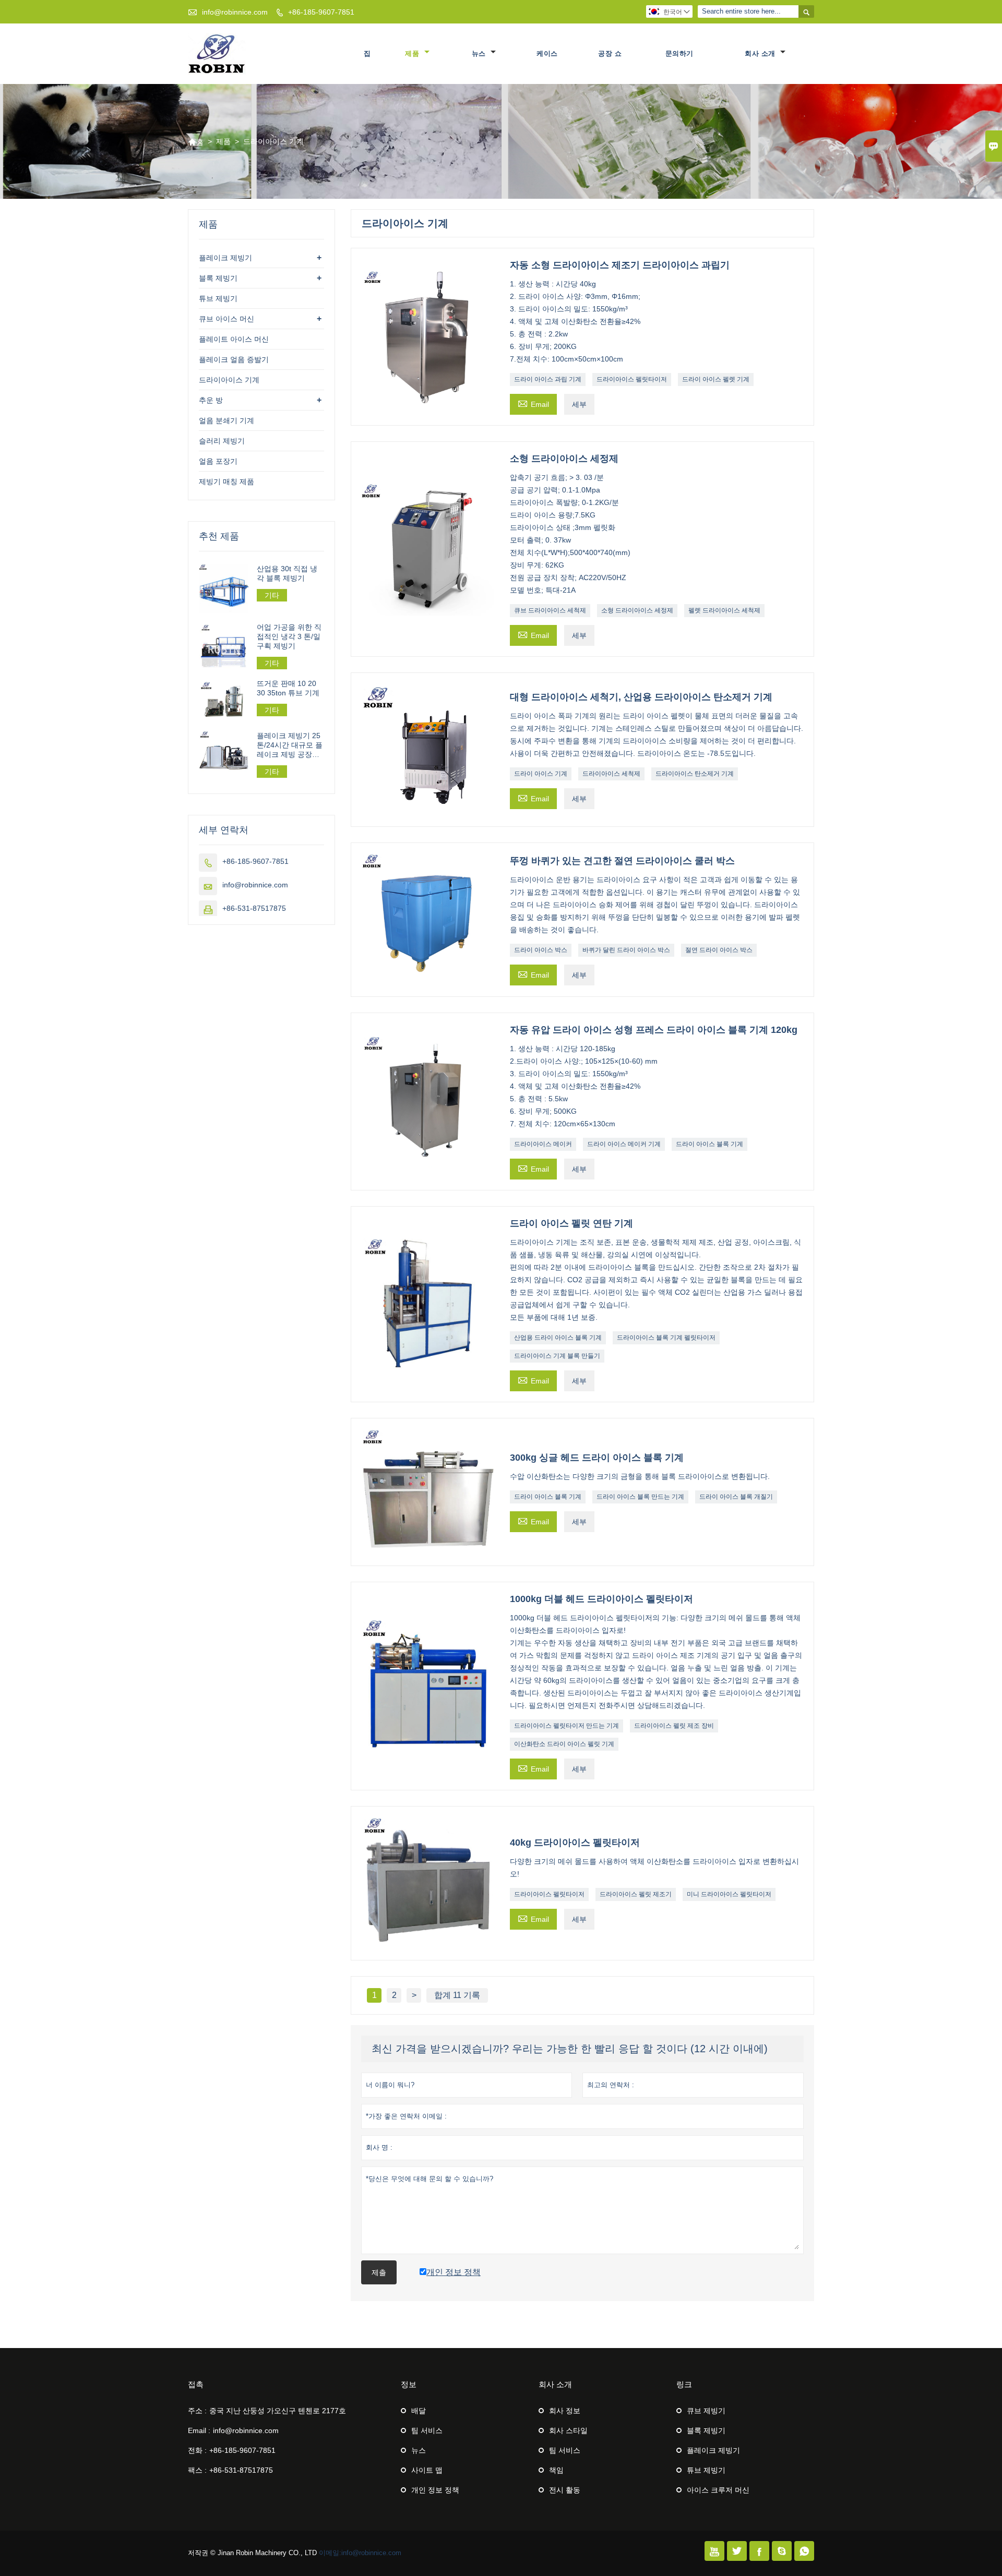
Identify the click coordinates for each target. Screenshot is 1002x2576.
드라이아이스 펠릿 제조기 (636, 1894)
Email (533, 403)
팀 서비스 (427, 2430)
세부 (579, 404)
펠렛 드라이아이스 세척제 (724, 610)
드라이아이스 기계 (229, 380)
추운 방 (211, 400)
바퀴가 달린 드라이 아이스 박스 (626, 950)
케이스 (547, 53)
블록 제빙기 (218, 278)
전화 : (197, 2450)
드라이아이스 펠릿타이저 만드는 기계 (566, 1726)
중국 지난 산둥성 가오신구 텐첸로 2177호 (278, 2411)
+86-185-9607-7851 (321, 12)
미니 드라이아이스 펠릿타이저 (729, 1894)
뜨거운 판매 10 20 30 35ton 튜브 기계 (288, 689)
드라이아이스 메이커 (543, 1144)
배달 (419, 2411)
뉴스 (480, 53)
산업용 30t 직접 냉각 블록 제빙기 (287, 573)
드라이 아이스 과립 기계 (548, 379)
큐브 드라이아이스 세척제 (550, 610)
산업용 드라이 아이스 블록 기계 (558, 1338)
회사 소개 (761, 53)
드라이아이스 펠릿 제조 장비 (674, 1726)
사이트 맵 (427, 2470)
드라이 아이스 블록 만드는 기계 (640, 1497)
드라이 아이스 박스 (541, 950)
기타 (272, 595)
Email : (199, 2430)
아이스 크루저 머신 (718, 2490)
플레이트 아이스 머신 (234, 339)
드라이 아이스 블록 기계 (709, 1144)
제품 (413, 53)
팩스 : (197, 2470)
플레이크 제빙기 (225, 258)
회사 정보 (565, 2411)
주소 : (197, 2411)
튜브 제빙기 (218, 298)
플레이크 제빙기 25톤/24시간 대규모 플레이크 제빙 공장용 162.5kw (290, 745)
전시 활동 (565, 2490)
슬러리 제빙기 (222, 441)
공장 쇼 (610, 53)
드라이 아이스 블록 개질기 (736, 1497)
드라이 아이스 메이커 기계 (624, 1144)
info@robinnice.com (235, 12)
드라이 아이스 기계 (541, 774)
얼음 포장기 (218, 461)
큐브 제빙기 (706, 2411)
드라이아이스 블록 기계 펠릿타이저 (666, 1338)
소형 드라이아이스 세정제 (637, 610)
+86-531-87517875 (254, 908)
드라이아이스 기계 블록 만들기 (557, 1356)
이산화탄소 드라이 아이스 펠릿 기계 (564, 1744)
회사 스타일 (568, 2430)
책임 (556, 2470)
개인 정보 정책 (435, 2490)
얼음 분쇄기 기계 (226, 420)
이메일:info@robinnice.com (360, 2553)
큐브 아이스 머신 (226, 319)
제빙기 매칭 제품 (226, 482)
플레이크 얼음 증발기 (234, 359)
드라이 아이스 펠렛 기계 (716, 379)
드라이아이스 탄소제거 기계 (695, 774)
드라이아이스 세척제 (611, 774)
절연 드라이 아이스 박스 (719, 950)
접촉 (196, 2384)
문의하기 (679, 53)
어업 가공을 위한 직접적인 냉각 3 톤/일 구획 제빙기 (289, 636)
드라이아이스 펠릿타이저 (632, 379)
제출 (379, 2272)
